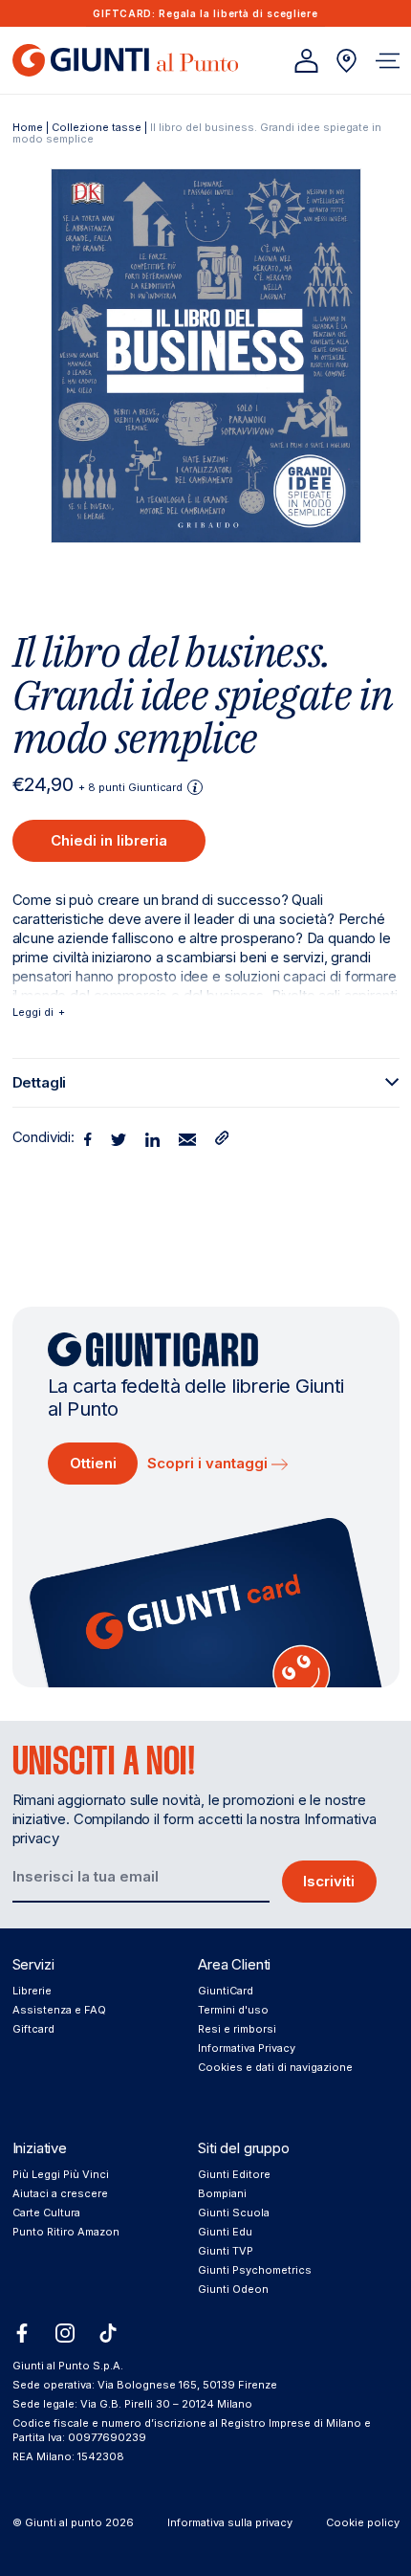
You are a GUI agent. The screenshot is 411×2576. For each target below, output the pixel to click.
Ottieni (93, 1463)
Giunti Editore (234, 2174)
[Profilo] (306, 61)
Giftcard (33, 2029)
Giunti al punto (64, 2522)
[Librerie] (346, 61)
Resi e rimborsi (237, 2029)
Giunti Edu (225, 2232)
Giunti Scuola (234, 2213)
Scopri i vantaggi (209, 1463)
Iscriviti (329, 1881)
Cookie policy (363, 2522)
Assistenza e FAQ (59, 2010)
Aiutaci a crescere (60, 2193)
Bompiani (222, 2193)
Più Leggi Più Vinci (61, 2174)
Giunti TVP (226, 2251)
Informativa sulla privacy (230, 2522)
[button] (388, 61)
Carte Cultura (46, 2213)
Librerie (32, 1991)
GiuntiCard (226, 1991)
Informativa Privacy (247, 2048)
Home (28, 127)
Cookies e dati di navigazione (275, 2067)
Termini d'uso (233, 2010)
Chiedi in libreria (109, 840)
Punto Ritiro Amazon (66, 2232)
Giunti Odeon (233, 2289)
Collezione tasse (97, 127)
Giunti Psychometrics (255, 2270)
